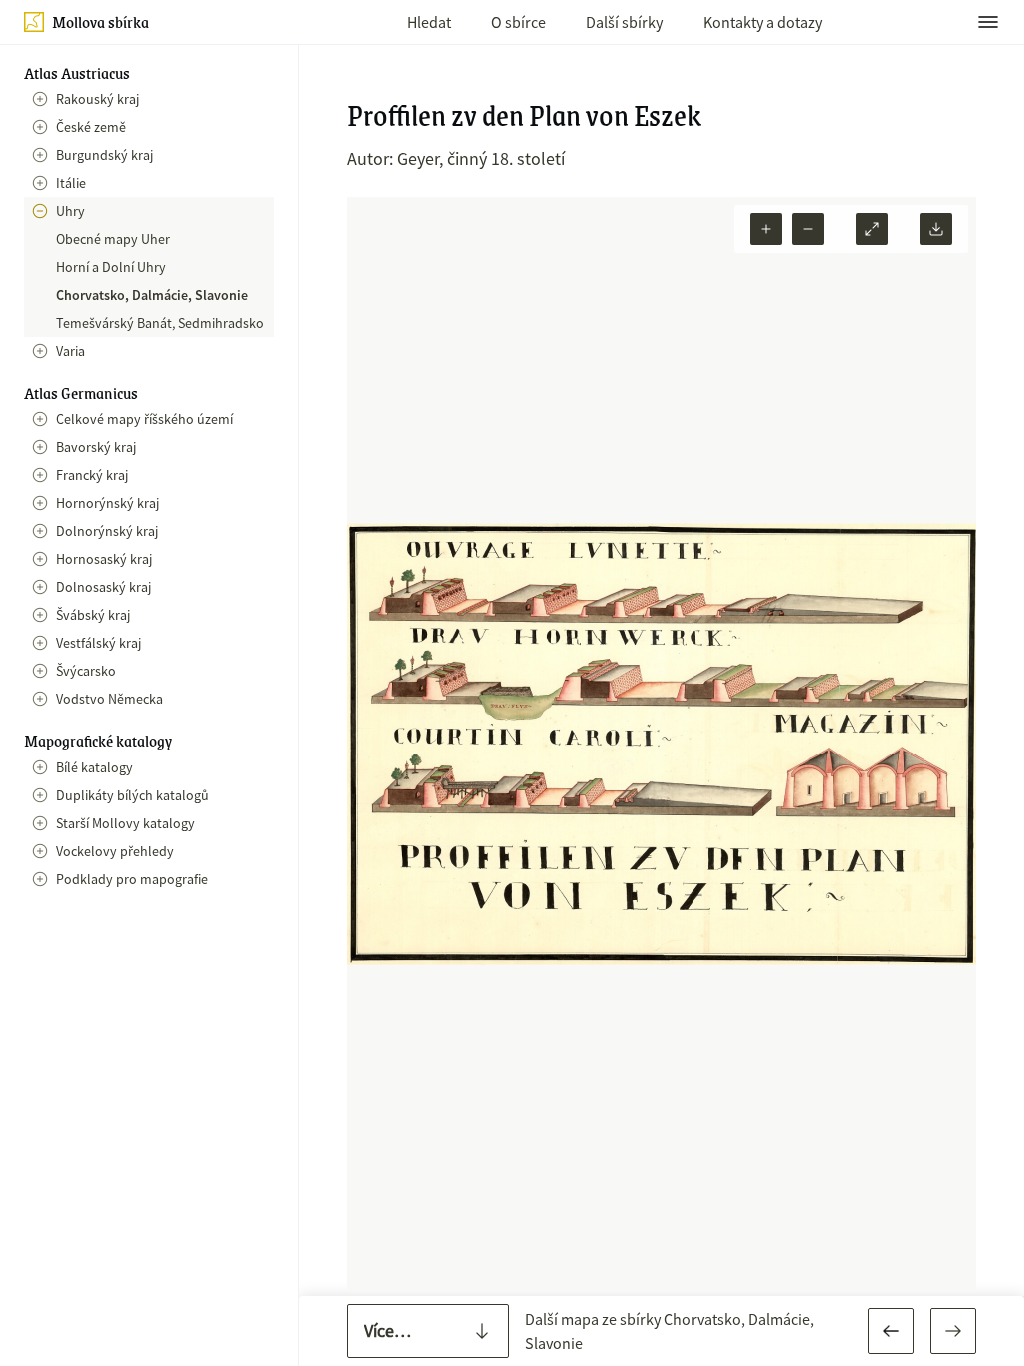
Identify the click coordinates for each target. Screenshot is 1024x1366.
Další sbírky (624, 22)
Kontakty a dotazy (762, 22)
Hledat (429, 22)
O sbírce (518, 22)
